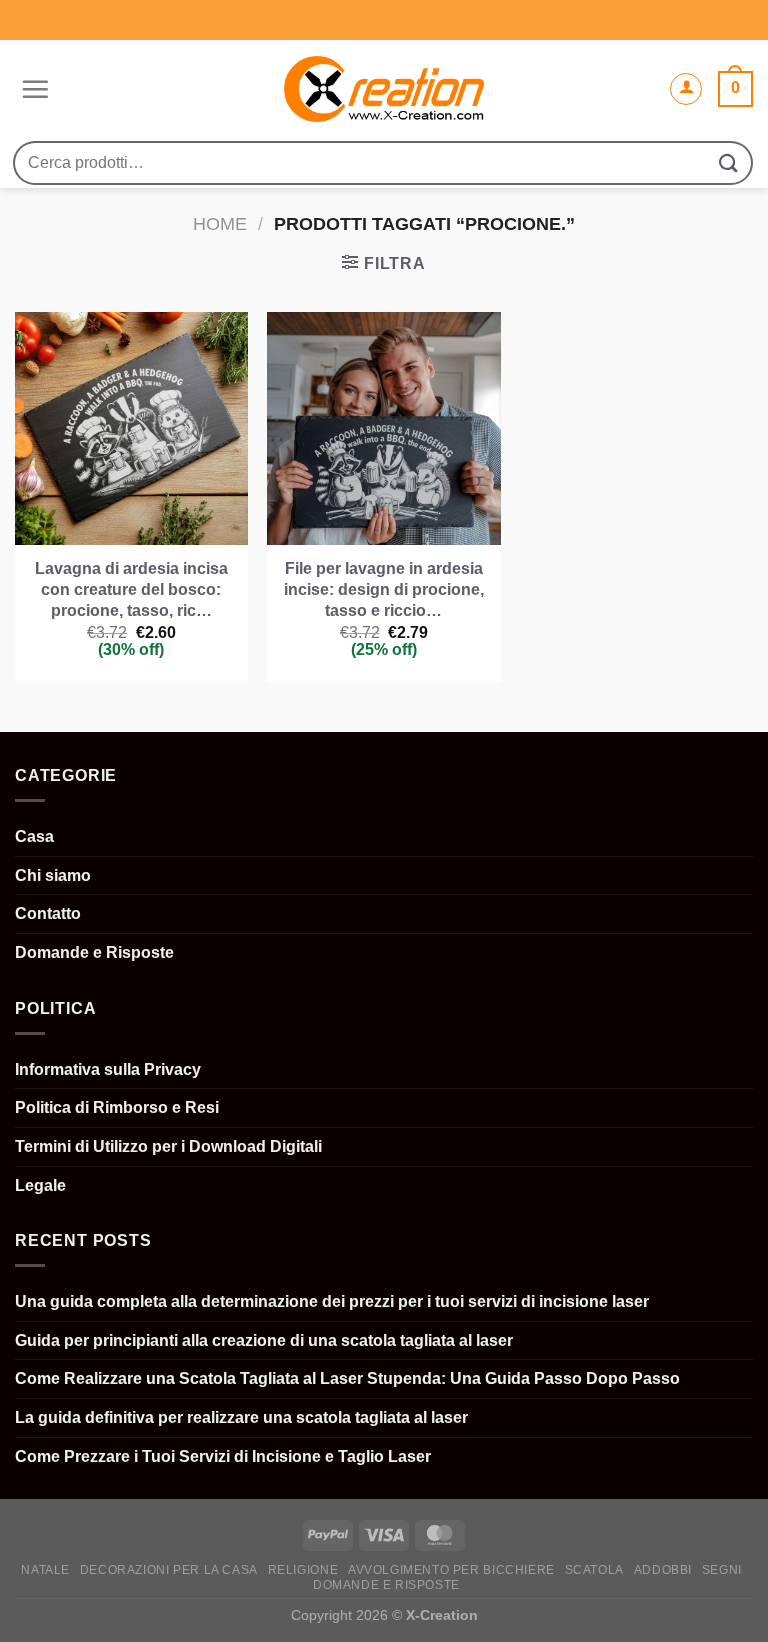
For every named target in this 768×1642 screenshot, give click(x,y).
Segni (722, 1570)
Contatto (48, 913)
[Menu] (32, 89)
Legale (40, 1185)
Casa (34, 836)
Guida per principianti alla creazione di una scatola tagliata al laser (264, 1340)
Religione (303, 1570)
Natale (45, 1570)
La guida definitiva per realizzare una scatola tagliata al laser (241, 1417)
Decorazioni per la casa (169, 1570)
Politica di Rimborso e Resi (117, 1107)
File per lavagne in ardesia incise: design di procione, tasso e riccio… (384, 589)
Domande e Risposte (94, 952)
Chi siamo (53, 875)
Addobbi (663, 1570)
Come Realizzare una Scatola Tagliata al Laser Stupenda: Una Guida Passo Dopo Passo (347, 1378)
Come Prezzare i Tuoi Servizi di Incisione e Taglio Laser (223, 1456)
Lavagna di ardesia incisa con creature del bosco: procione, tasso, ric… (131, 589)
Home (220, 223)
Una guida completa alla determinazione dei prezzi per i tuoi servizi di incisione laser (332, 1301)
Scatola (594, 1570)
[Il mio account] (686, 89)
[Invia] (729, 162)
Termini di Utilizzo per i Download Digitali (168, 1146)
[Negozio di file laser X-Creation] (384, 89)
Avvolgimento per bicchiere (451, 1570)
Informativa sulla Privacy (108, 1069)
